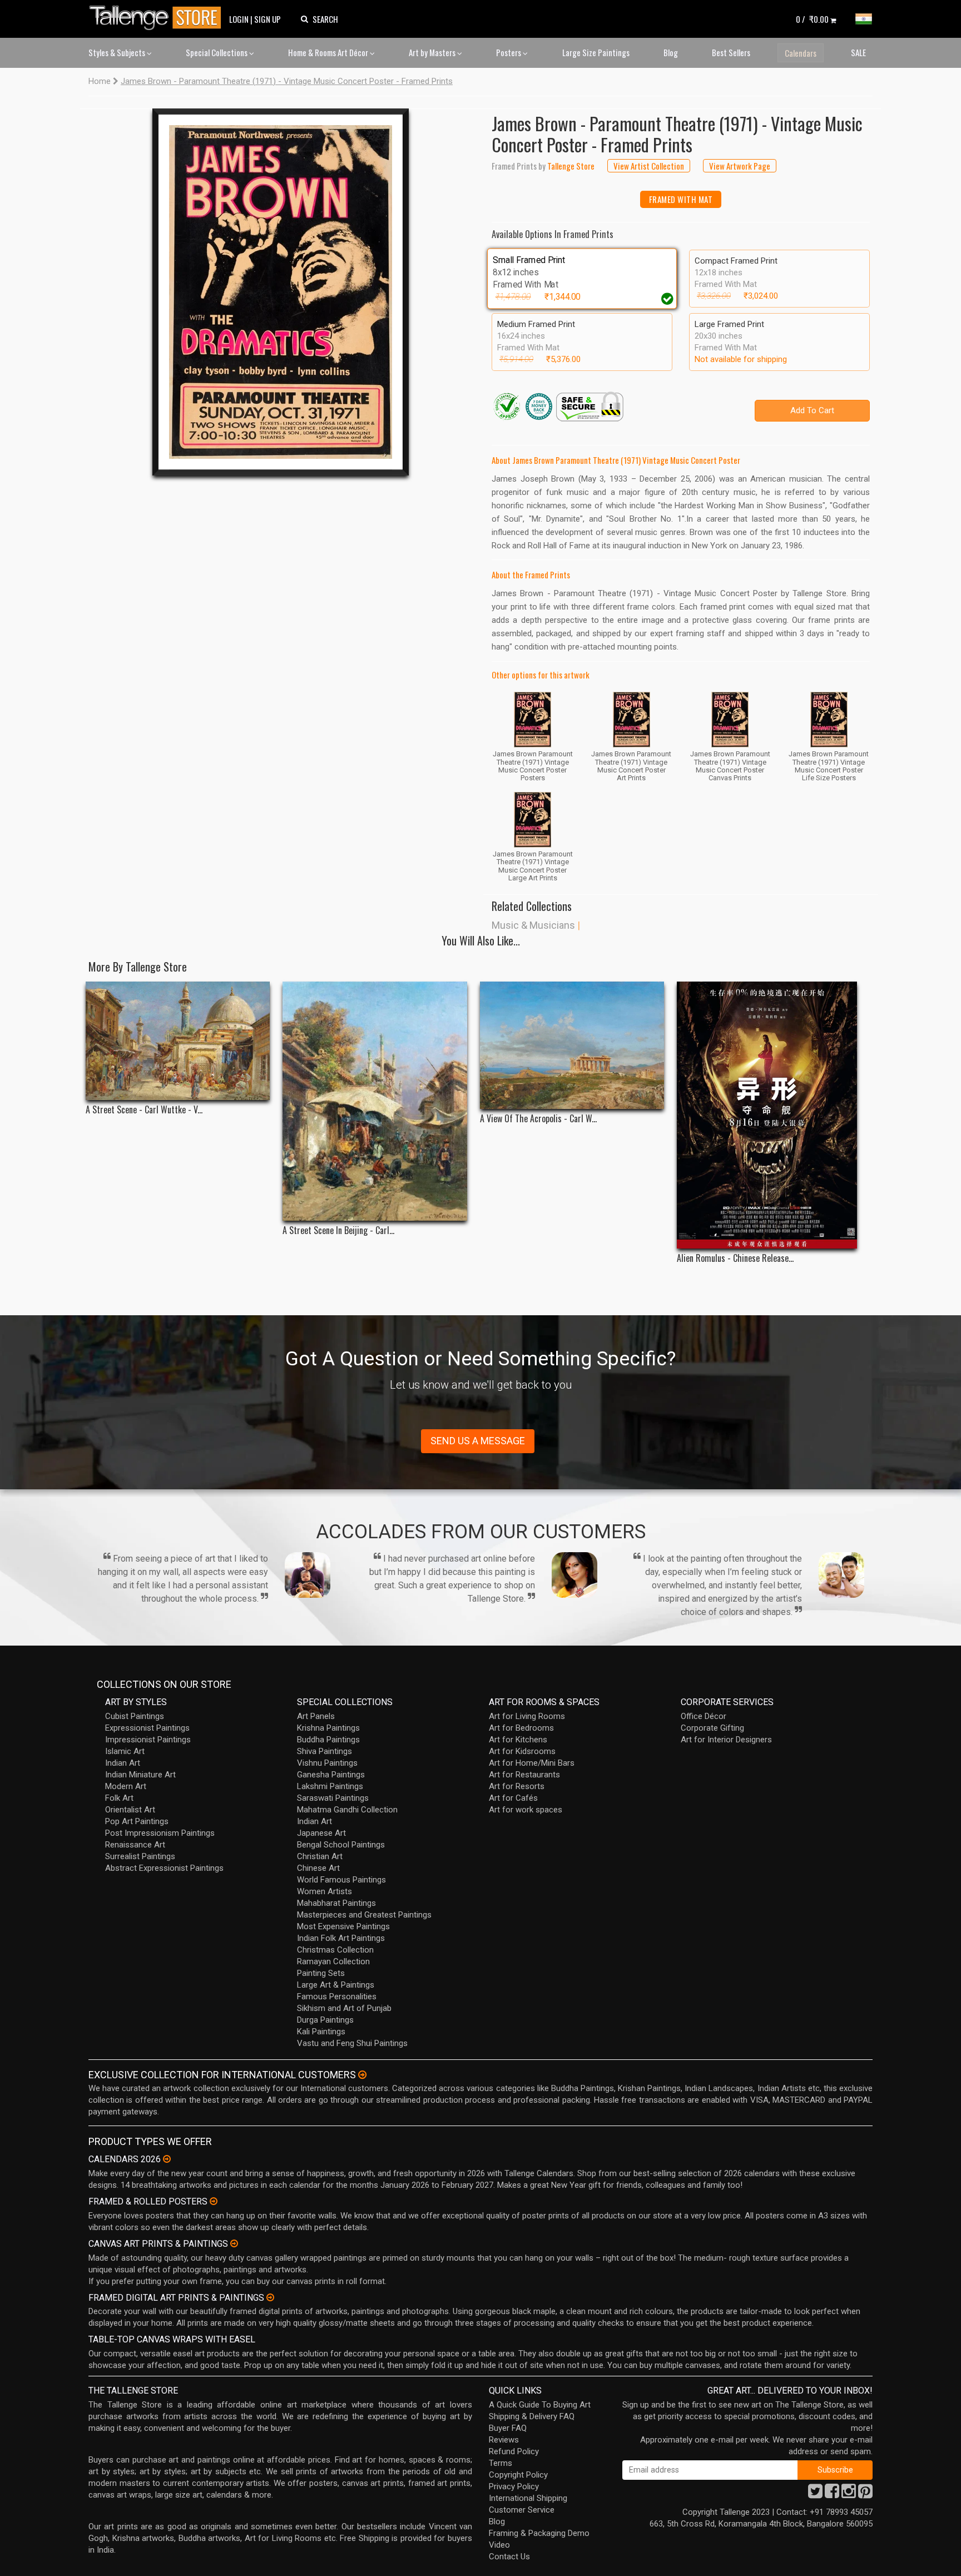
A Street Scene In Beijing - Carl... (338, 1230)
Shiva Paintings (325, 1751)
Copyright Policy (518, 2475)
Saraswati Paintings (333, 1798)
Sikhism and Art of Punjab (344, 2008)
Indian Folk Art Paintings (341, 1938)
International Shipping (528, 2498)
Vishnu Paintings (327, 1763)
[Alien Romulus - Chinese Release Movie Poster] (769, 1115)
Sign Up (268, 19)
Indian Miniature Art (140, 1775)
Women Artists (325, 1891)
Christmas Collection (335, 1950)
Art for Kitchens (518, 1740)
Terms (501, 2463)
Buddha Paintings (328, 1740)
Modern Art (126, 1786)
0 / (812, 19)
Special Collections (217, 52)
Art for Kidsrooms (522, 1751)
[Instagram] (849, 2494)
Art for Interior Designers (726, 1740)
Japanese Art (321, 1833)
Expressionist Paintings (147, 1728)
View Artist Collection (649, 166)
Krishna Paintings (328, 1728)
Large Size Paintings (596, 52)
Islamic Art (125, 1751)
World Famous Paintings (341, 1880)
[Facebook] (832, 2494)
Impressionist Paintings (148, 1740)
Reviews (504, 2440)
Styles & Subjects (118, 52)
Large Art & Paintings (336, 1985)
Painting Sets (321, 1973)
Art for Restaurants (524, 1775)
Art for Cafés (513, 1798)
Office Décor (704, 1716)
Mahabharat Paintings (336, 1903)
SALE (858, 52)
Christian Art (320, 1856)
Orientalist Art (130, 1810)
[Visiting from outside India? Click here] (362, 2075)
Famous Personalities (337, 1997)
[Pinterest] (865, 2494)
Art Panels (316, 1716)
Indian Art (123, 1763)
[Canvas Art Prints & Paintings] (234, 2243)
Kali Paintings (321, 2032)
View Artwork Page (740, 166)
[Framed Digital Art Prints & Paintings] (270, 2297)
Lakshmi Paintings (330, 1786)
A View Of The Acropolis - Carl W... (538, 1119)
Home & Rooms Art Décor (329, 52)
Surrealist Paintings (140, 1856)
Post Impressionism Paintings (160, 1833)
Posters (509, 52)
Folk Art (119, 1798)
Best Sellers (731, 52)
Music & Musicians (533, 925)
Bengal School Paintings (341, 1845)
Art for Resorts (517, 1786)
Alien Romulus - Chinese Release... (735, 1258)
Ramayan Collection (333, 1961)
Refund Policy (514, 2451)
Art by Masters (433, 52)
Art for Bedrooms (521, 1728)
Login (239, 19)
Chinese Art (318, 1868)
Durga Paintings (325, 2020)
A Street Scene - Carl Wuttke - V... (144, 1110)
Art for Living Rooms (527, 1716)
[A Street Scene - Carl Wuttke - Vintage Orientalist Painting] (178, 1041)
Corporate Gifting (712, 1728)
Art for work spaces (526, 1810)
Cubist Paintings (135, 1716)
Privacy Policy (514, 2486)
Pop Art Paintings (137, 1821)
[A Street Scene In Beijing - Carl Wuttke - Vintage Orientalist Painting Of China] (375, 1101)
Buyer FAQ (508, 2428)
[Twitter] (815, 2494)
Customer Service (522, 2510)
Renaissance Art (135, 1845)
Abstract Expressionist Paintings (164, 1868)
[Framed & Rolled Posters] (214, 2201)
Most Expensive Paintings (343, 1926)
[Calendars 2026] (167, 2159)
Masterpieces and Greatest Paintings (364, 1915)
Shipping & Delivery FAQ (532, 2416)
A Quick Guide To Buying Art (540, 2405)
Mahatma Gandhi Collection (347, 1810)
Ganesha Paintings (331, 1775)
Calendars (801, 53)
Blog (671, 52)
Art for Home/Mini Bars (532, 1763)
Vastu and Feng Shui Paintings (352, 2043)
